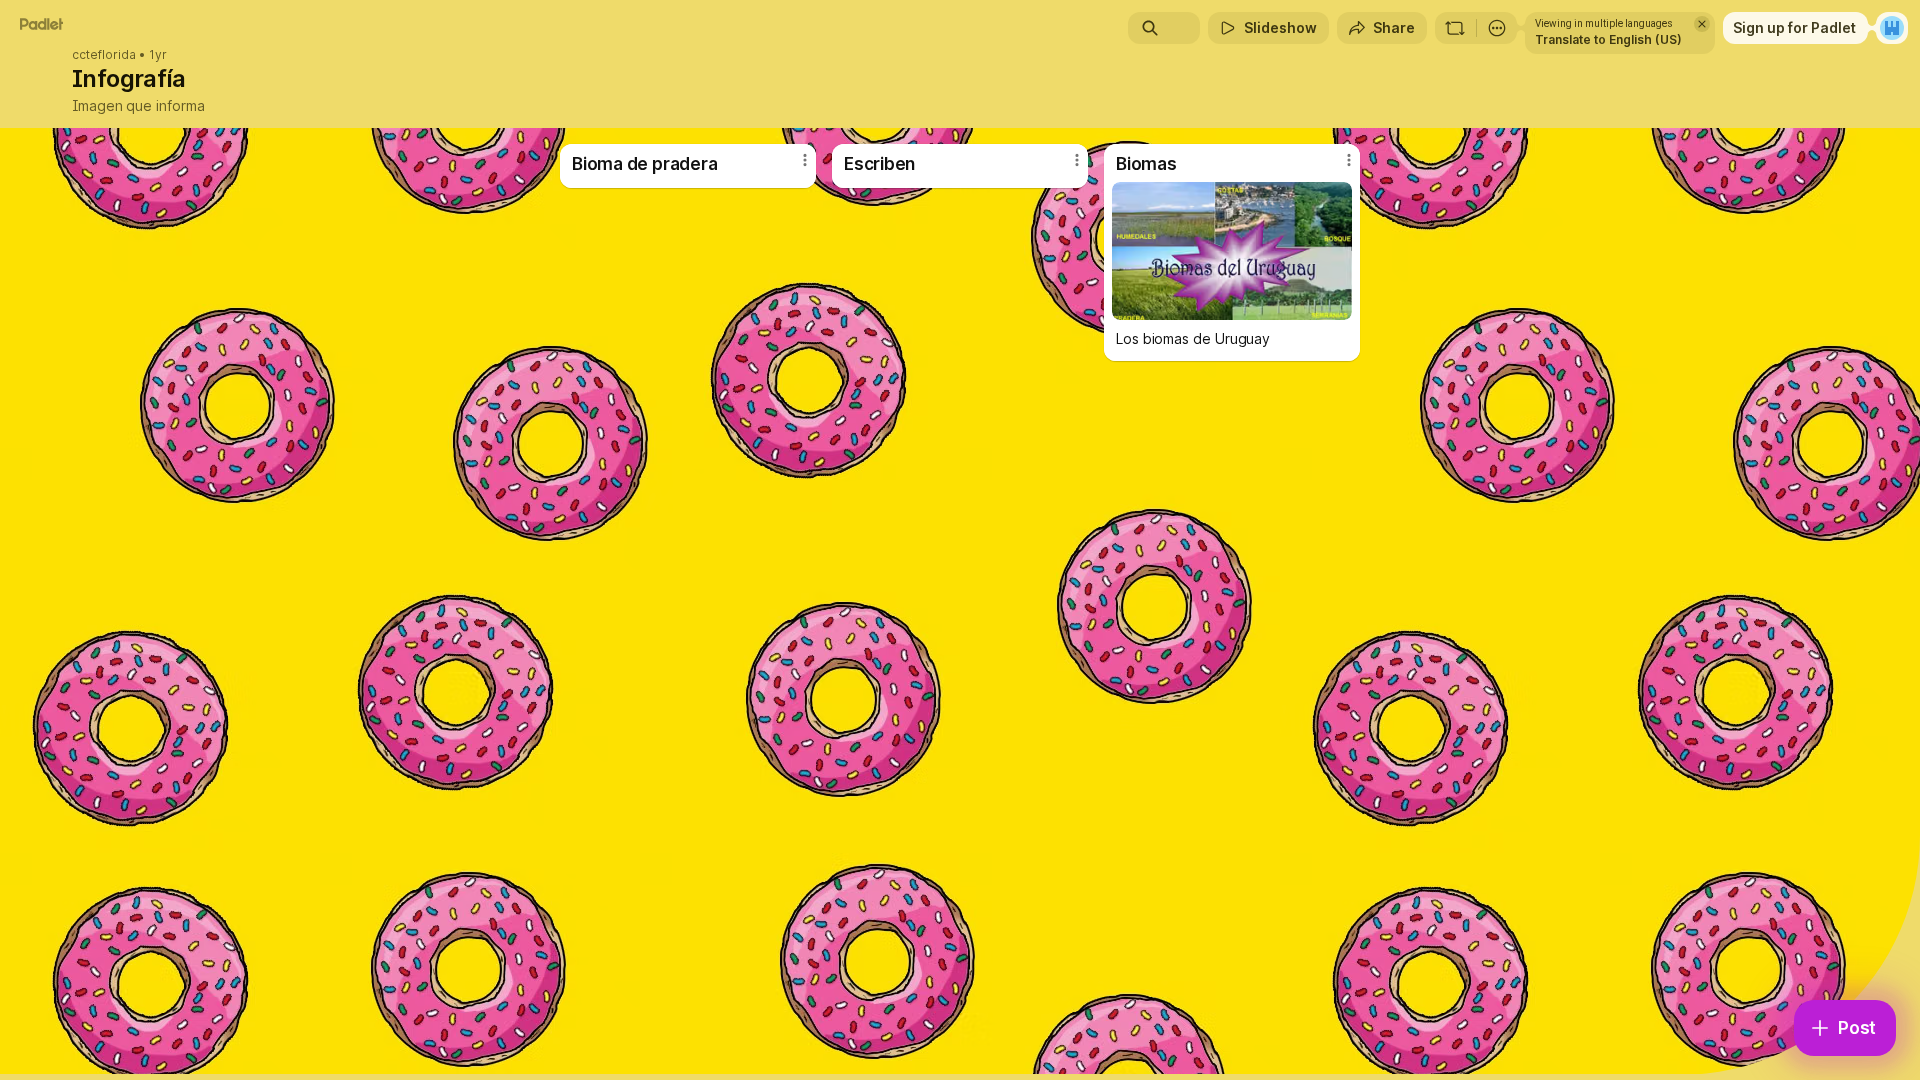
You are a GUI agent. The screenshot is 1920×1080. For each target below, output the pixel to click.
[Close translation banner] (1702, 24)
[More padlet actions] (1497, 28)
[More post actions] (805, 160)
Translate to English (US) (1608, 39)
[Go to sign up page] (1892, 28)
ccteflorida (104, 55)
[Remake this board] (1455, 28)
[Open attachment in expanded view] (1232, 251)
